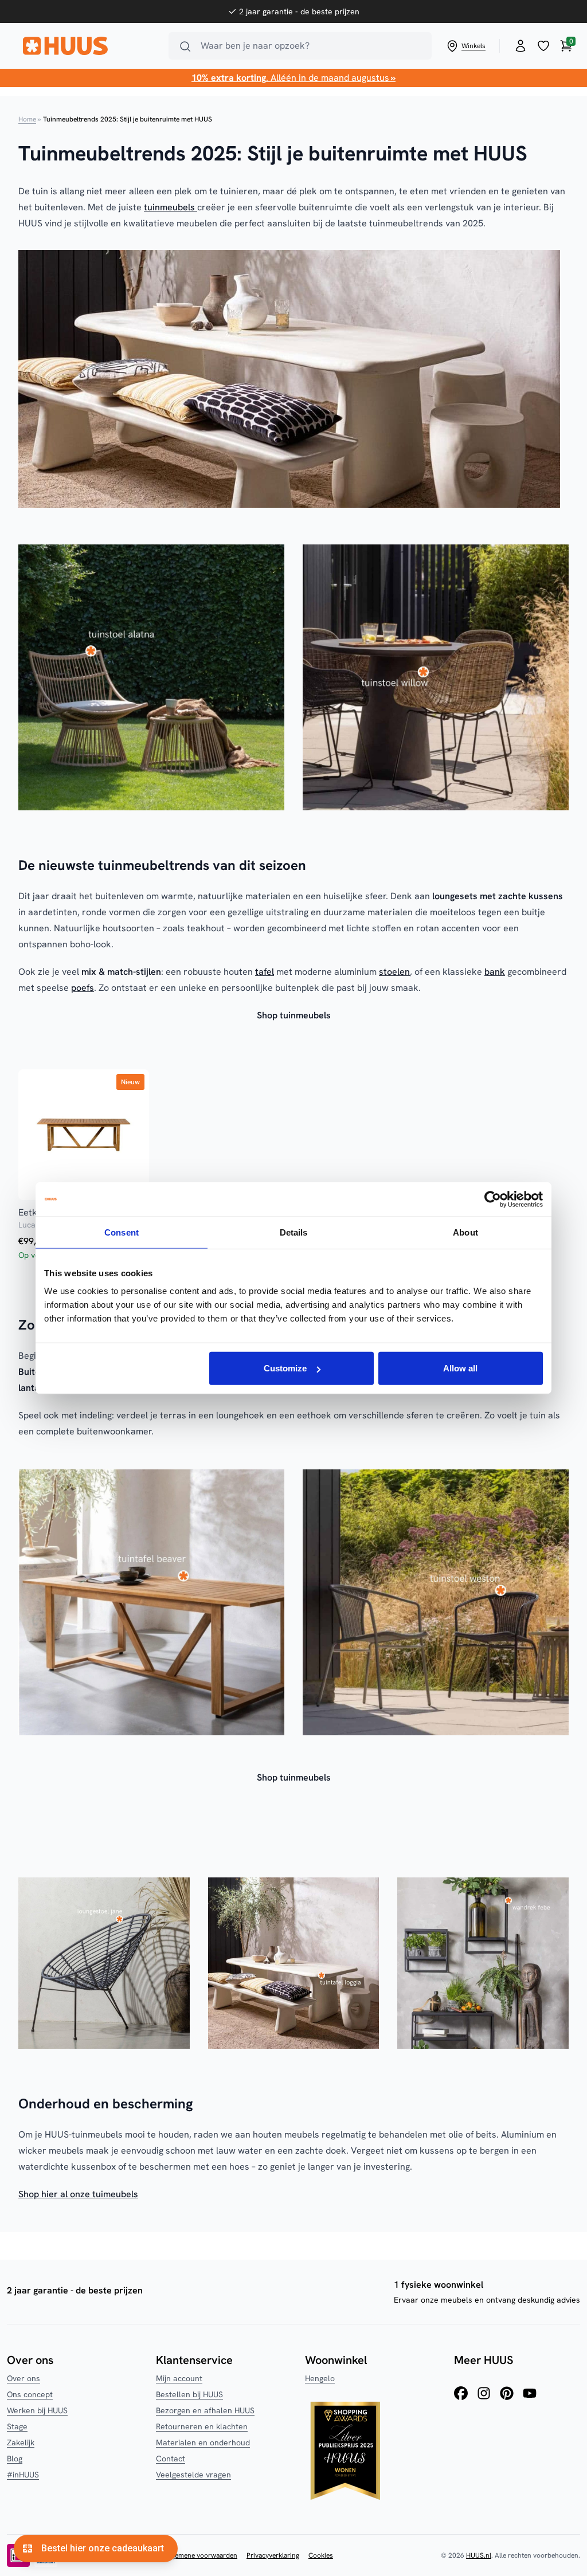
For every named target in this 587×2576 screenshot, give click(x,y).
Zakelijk (21, 2442)
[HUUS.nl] (89, 46)
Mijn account (179, 2378)
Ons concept (30, 2394)
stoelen (394, 972)
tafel (265, 972)
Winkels (473, 46)
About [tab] (465, 1232)
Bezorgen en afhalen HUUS (205, 2410)
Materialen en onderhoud (203, 2442)
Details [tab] (294, 1232)
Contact (171, 2459)
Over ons (24, 2378)
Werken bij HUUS (37, 2410)
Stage (17, 2426)
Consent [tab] (122, 1232)
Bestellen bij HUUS (189, 2394)
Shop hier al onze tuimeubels (78, 2194)
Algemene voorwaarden (201, 2555)
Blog (15, 2459)
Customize (285, 1368)
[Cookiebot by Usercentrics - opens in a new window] (493, 1199)
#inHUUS (23, 2475)
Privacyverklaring (273, 2555)
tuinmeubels (171, 207)
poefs (83, 988)
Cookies (321, 2555)
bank (495, 972)
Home (27, 119)
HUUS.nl (479, 2555)
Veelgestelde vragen (193, 2475)
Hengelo (320, 2378)
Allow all (460, 1368)
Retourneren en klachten (202, 2426)
